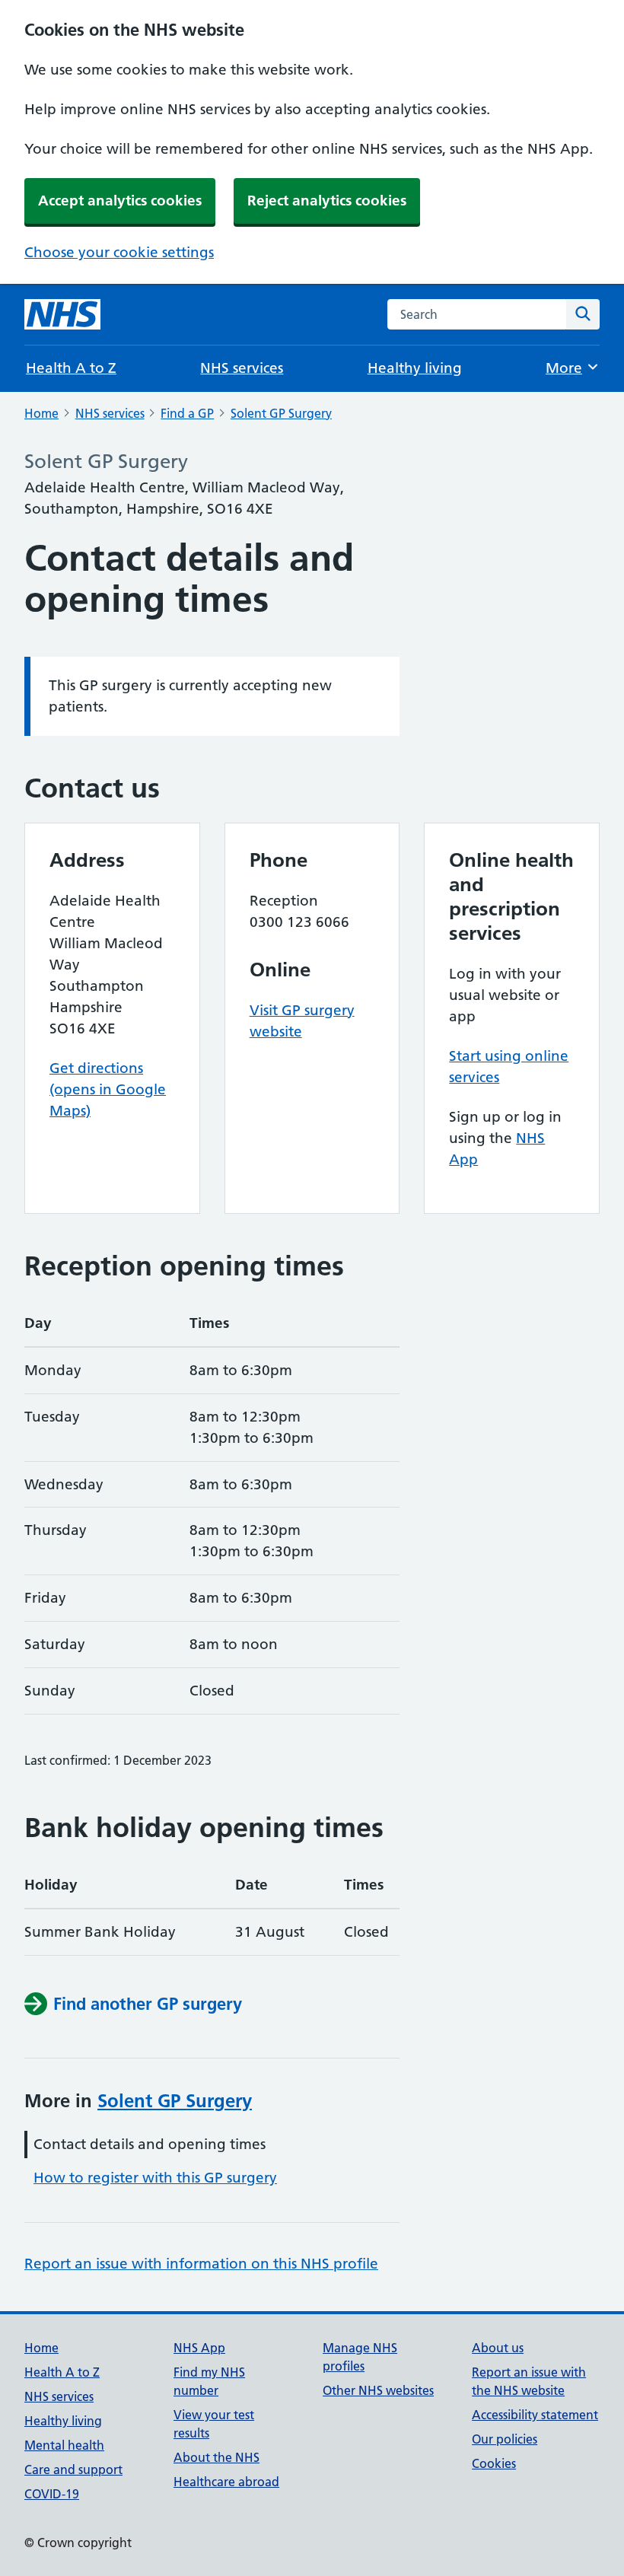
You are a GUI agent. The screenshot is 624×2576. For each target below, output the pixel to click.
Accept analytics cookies (120, 201)
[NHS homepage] (62, 314)
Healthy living (415, 368)
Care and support (73, 2469)
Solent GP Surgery (281, 413)
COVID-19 (52, 2494)
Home (41, 413)
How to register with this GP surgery (155, 2178)
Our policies (505, 2439)
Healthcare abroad (226, 2482)
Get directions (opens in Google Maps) (108, 1089)
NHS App (199, 2348)
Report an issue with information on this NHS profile (201, 2264)
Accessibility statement (535, 2415)
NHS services (242, 368)
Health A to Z (71, 368)
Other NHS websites (378, 2390)
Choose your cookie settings (119, 252)
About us (498, 2348)
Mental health (64, 2445)
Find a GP (187, 413)
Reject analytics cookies (327, 201)
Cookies (494, 2463)
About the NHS (216, 2457)
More (572, 368)
